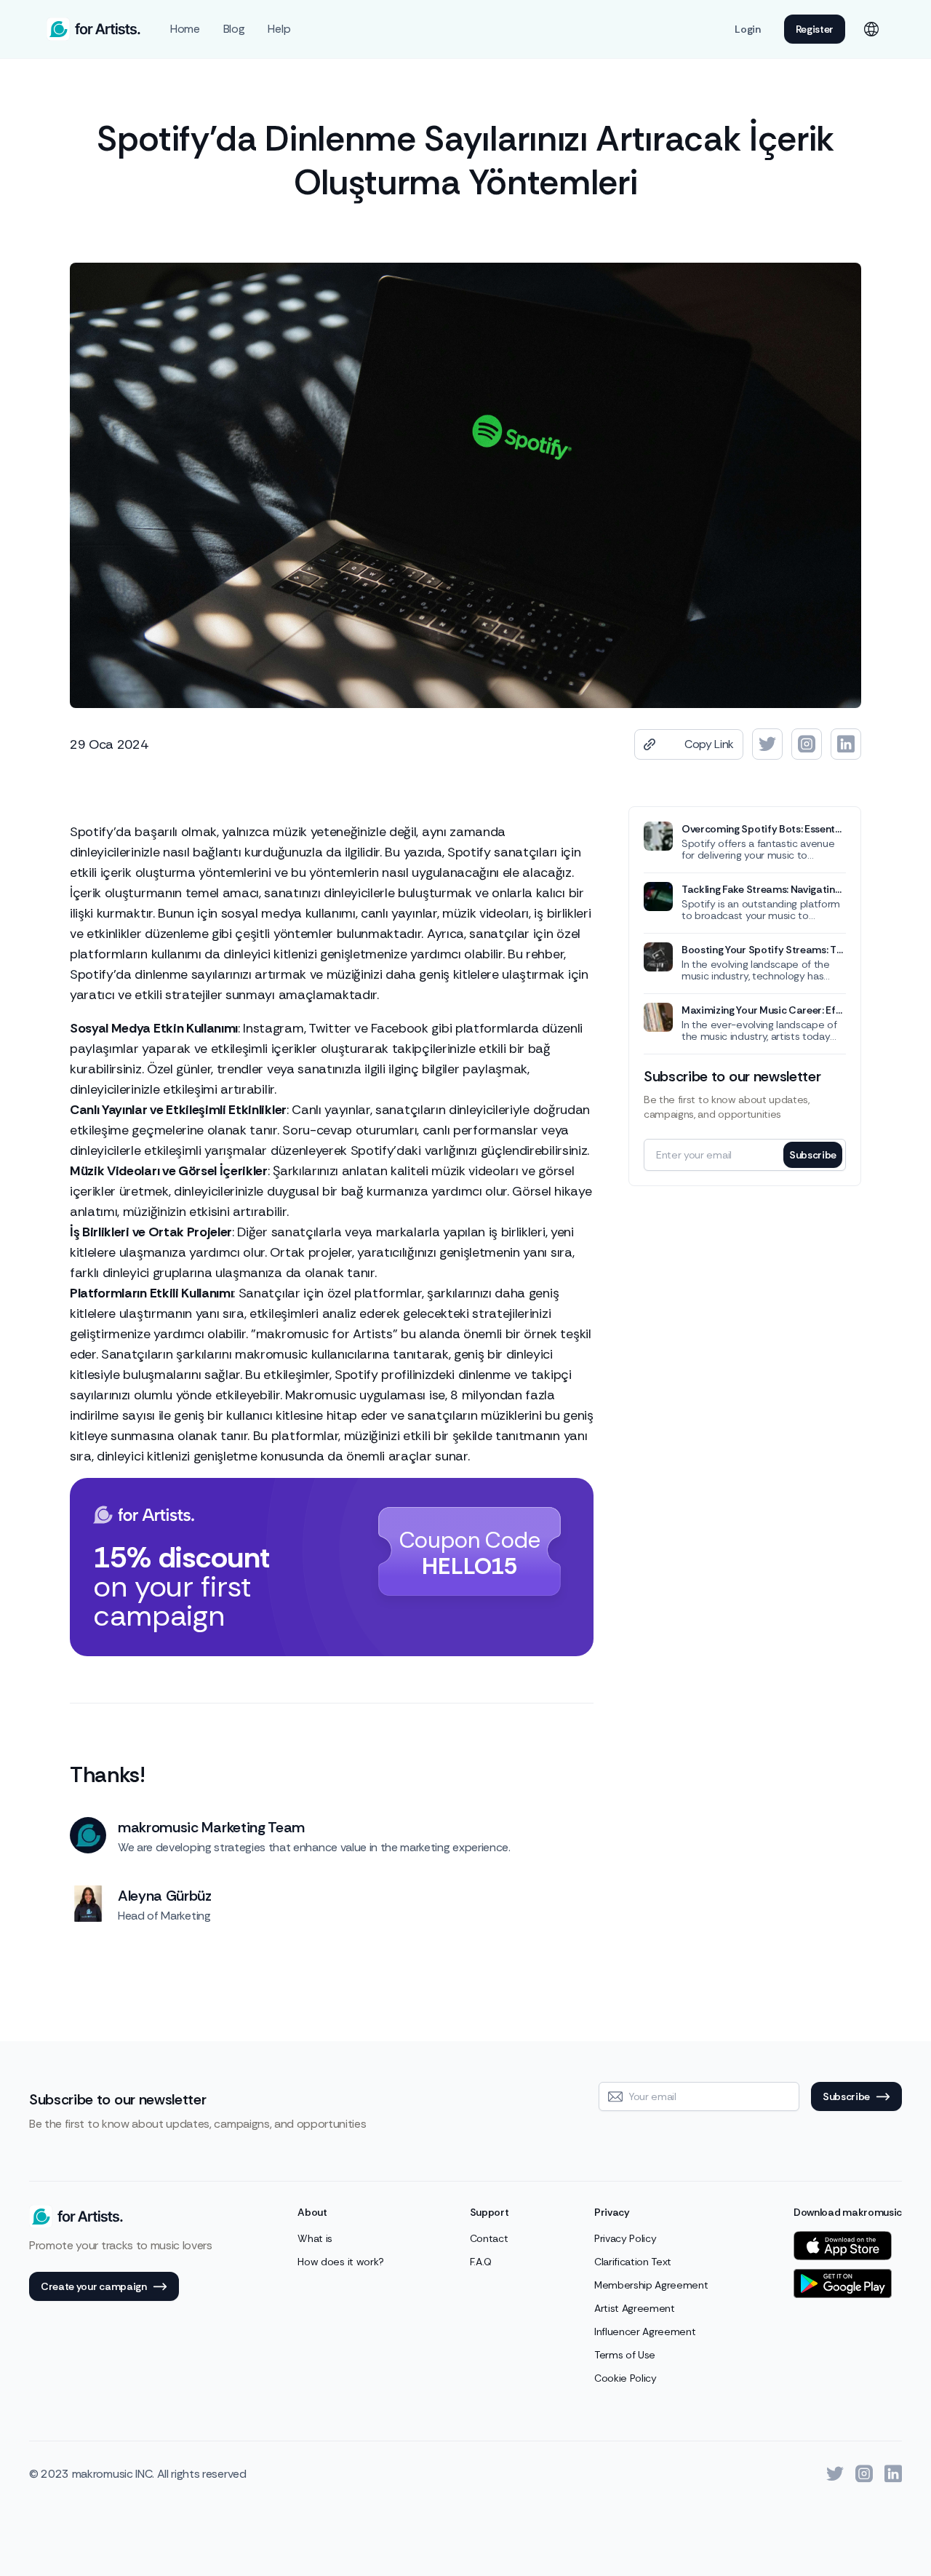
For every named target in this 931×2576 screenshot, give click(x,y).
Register (815, 29)
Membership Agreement (651, 2285)
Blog (234, 29)
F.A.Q (481, 2262)
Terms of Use (625, 2355)
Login (747, 29)
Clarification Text (633, 2262)
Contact (489, 2238)
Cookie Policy (626, 2378)
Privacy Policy (626, 2238)
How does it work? (341, 2262)
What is (315, 2238)
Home (185, 29)
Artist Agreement (635, 2308)
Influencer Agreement (645, 2331)
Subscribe (813, 1155)
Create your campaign (94, 2286)
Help (279, 29)
